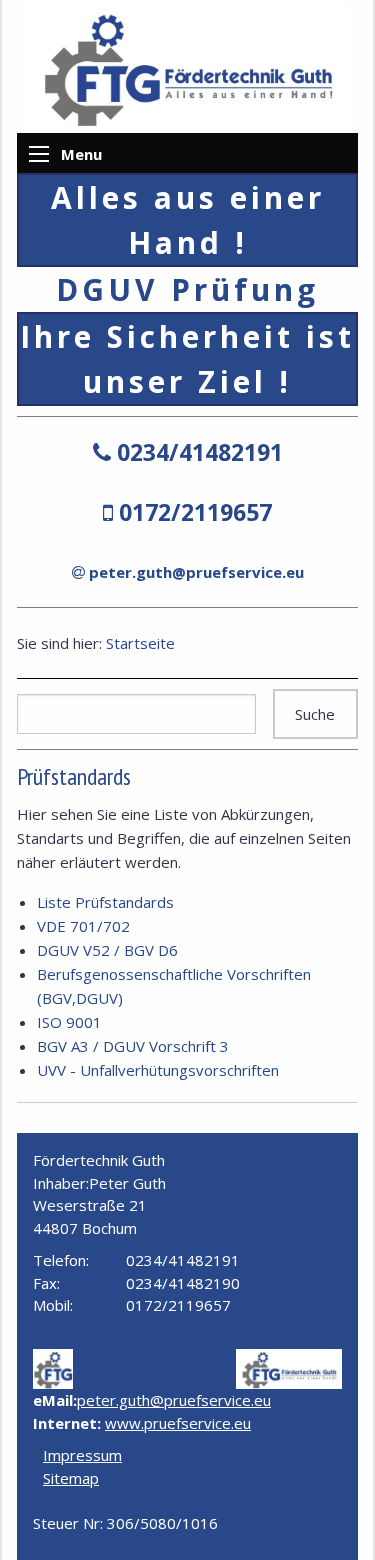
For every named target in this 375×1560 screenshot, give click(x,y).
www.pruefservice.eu (178, 1423)
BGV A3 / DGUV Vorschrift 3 (133, 1046)
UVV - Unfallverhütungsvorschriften (158, 1070)
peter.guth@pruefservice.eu (196, 572)
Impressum (82, 1455)
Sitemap (71, 1478)
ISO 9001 (69, 1022)
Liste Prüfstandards (105, 902)
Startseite (140, 643)
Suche (315, 714)
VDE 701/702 (83, 926)
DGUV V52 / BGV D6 (107, 950)
